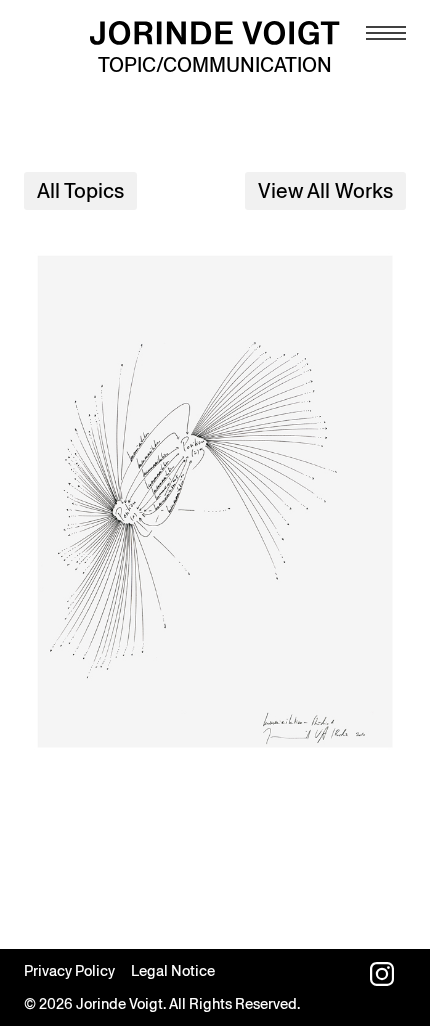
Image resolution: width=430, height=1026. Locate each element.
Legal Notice (173, 971)
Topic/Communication (215, 65)
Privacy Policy (69, 971)
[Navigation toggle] (386, 33)
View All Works (325, 191)
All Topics (80, 191)
